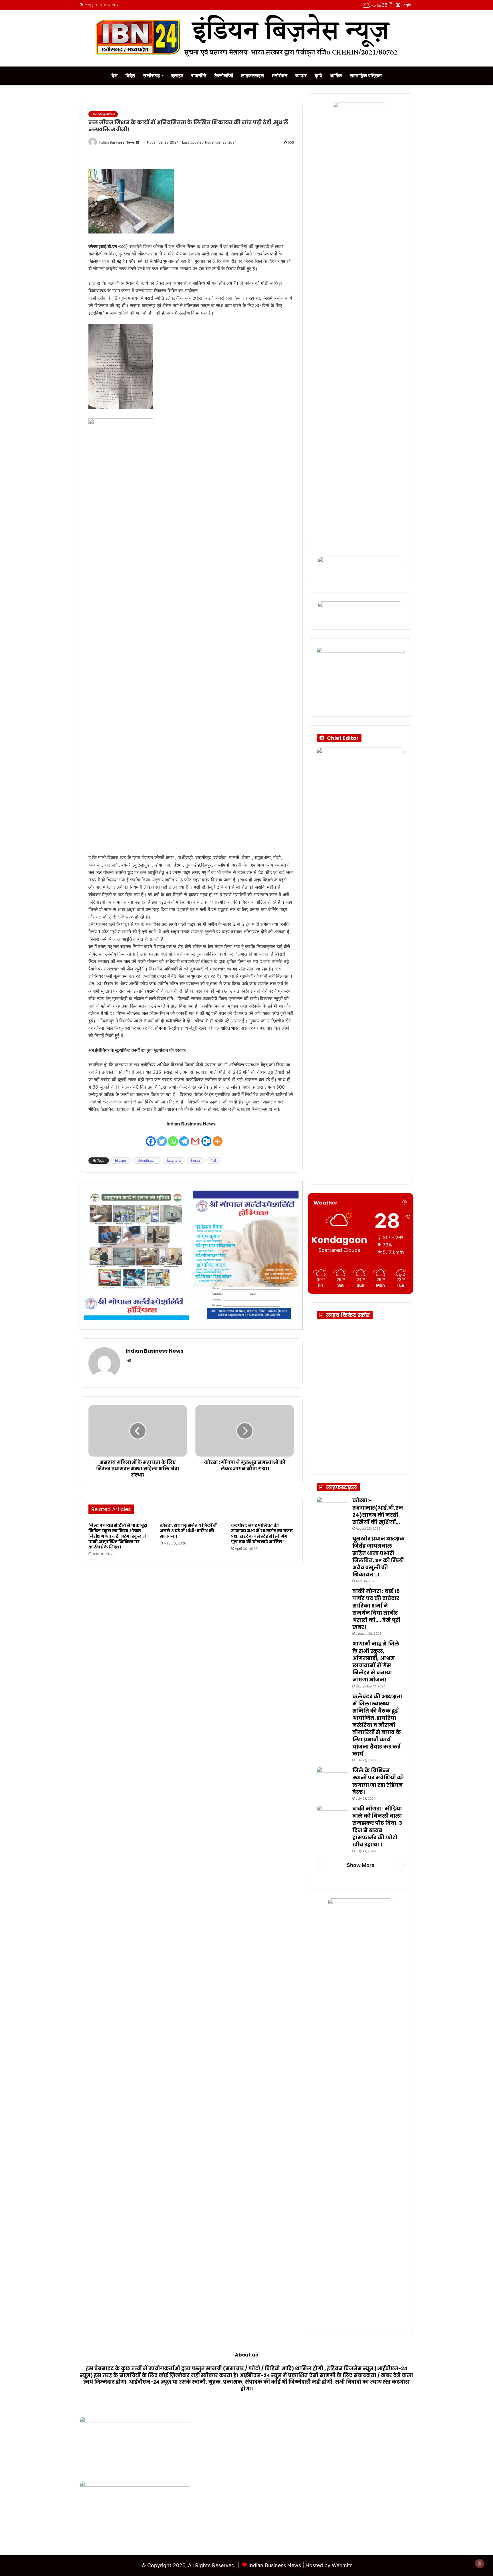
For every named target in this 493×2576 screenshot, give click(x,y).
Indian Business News (117, 142)
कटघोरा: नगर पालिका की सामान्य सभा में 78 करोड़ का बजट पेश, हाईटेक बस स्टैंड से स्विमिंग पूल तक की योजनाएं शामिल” (262, 1533)
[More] (218, 1138)
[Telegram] (184, 1138)
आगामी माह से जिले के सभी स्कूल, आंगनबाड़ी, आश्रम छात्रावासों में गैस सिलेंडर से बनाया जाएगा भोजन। (376, 1662)
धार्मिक (336, 75)
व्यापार (301, 75)
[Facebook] (151, 1138)
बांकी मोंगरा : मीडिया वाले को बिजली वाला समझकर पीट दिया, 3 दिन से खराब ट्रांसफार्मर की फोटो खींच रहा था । (377, 1827)
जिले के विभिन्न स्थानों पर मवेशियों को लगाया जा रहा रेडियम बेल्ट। (378, 1781)
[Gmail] (195, 1138)
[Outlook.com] (206, 1138)
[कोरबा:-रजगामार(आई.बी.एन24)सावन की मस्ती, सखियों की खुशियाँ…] (332, 1507)
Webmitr (342, 2565)
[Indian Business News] (246, 35)
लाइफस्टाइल (252, 75)
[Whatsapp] (173, 1138)
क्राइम (177, 75)
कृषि (318, 75)
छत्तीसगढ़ (152, 75)
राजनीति (199, 75)
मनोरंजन (280, 75)
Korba (196, 1161)
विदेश (130, 75)
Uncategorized (103, 114)
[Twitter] (162, 1138)
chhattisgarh (147, 1161)
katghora (174, 1161)
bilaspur (121, 1161)
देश (115, 75)
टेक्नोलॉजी (224, 75)
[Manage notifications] (480, 2563)
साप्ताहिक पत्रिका (366, 75)
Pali (213, 1161)
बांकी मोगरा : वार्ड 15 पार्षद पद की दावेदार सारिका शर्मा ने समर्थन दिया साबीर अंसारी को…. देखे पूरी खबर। (376, 1609)
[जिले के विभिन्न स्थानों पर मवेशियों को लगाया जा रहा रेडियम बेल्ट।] (332, 1778)
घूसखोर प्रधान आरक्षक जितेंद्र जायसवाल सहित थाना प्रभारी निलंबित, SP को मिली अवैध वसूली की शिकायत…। (378, 1557)
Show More (361, 1865)
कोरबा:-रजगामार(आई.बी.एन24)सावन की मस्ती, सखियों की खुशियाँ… (378, 1511)
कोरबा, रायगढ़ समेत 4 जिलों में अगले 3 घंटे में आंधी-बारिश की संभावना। (188, 1531)
